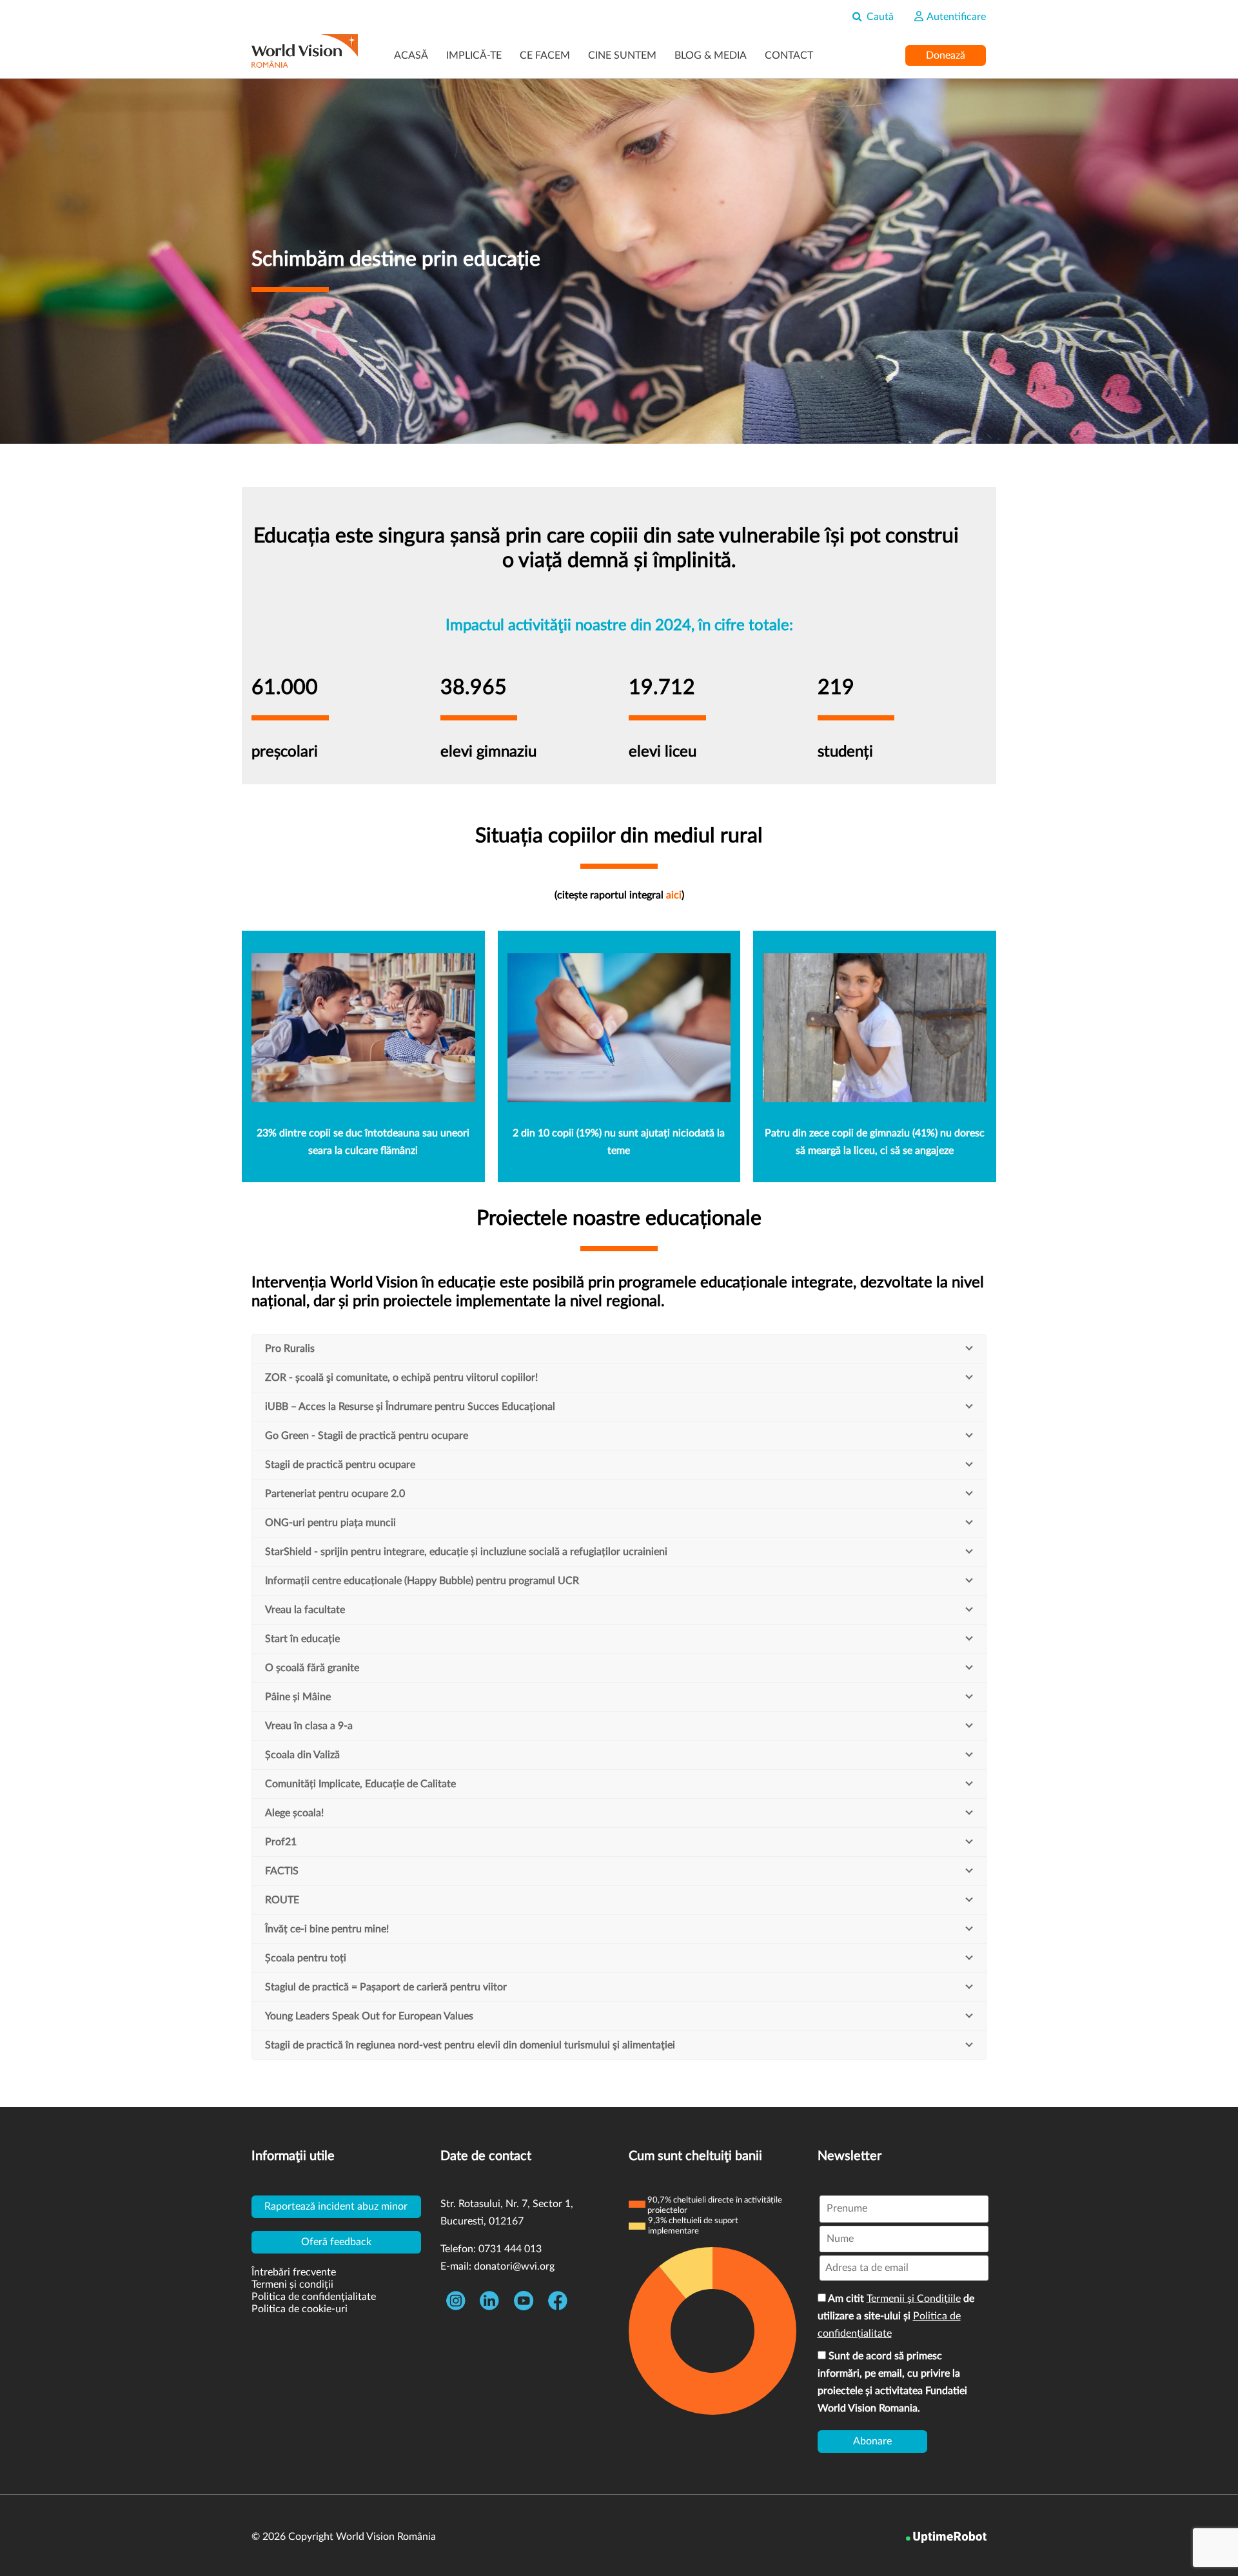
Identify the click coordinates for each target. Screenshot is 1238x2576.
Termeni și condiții (292, 2284)
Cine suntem (622, 55)
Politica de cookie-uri (300, 2309)
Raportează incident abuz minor (336, 2206)
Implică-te (474, 55)
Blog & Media (711, 55)
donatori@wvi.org (514, 2266)
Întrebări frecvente (294, 2272)
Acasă (411, 55)
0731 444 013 (510, 2249)
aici (674, 895)
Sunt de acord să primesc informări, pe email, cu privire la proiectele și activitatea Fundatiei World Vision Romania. (892, 2382)
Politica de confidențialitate (314, 2297)
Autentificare (955, 17)
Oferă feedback (336, 2242)
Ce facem (545, 55)
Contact (789, 55)
